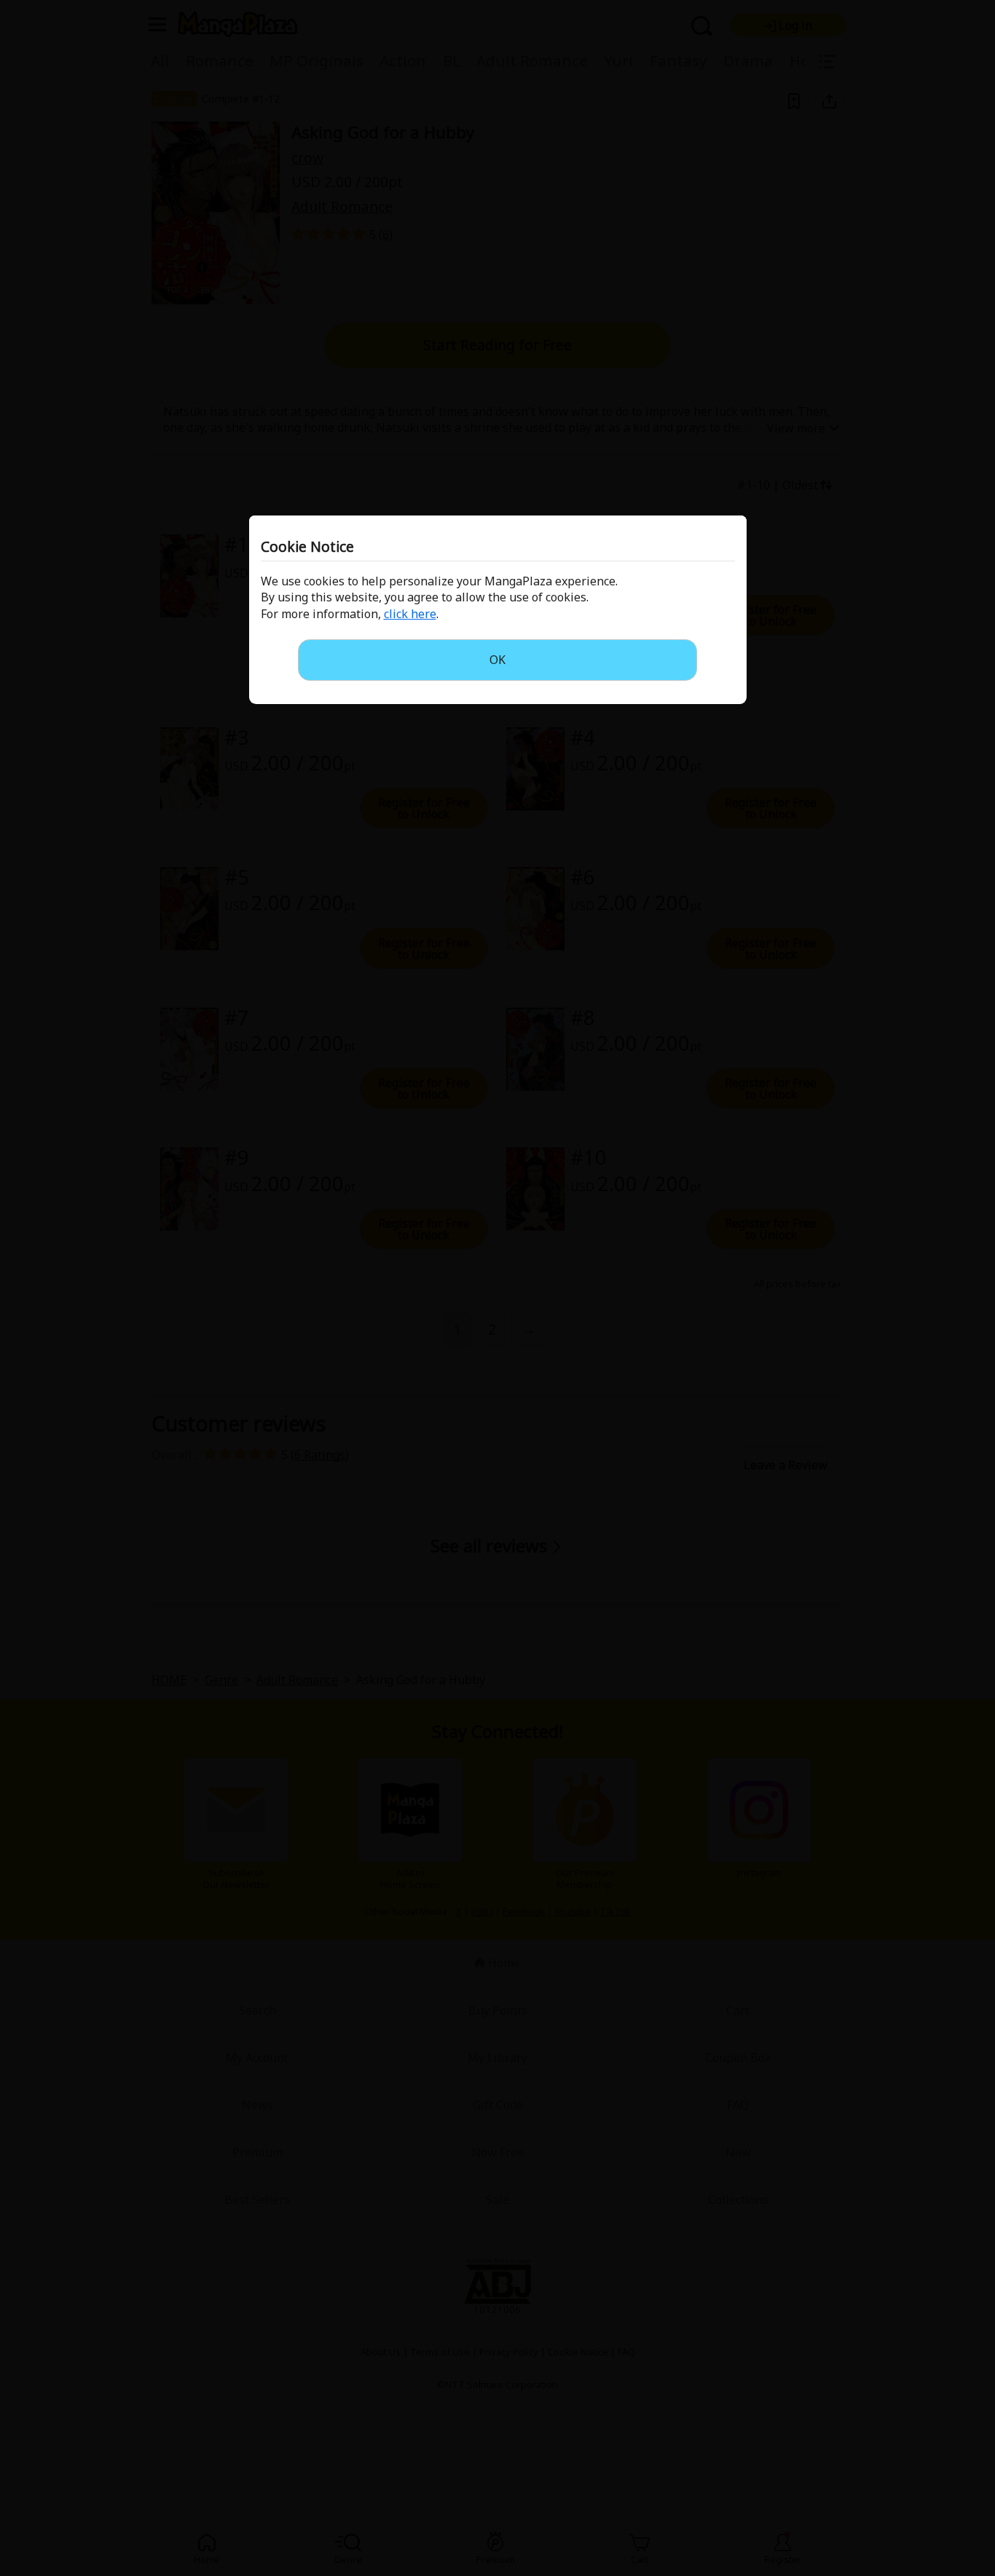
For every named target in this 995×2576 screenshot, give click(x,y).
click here (410, 614)
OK (497, 660)
